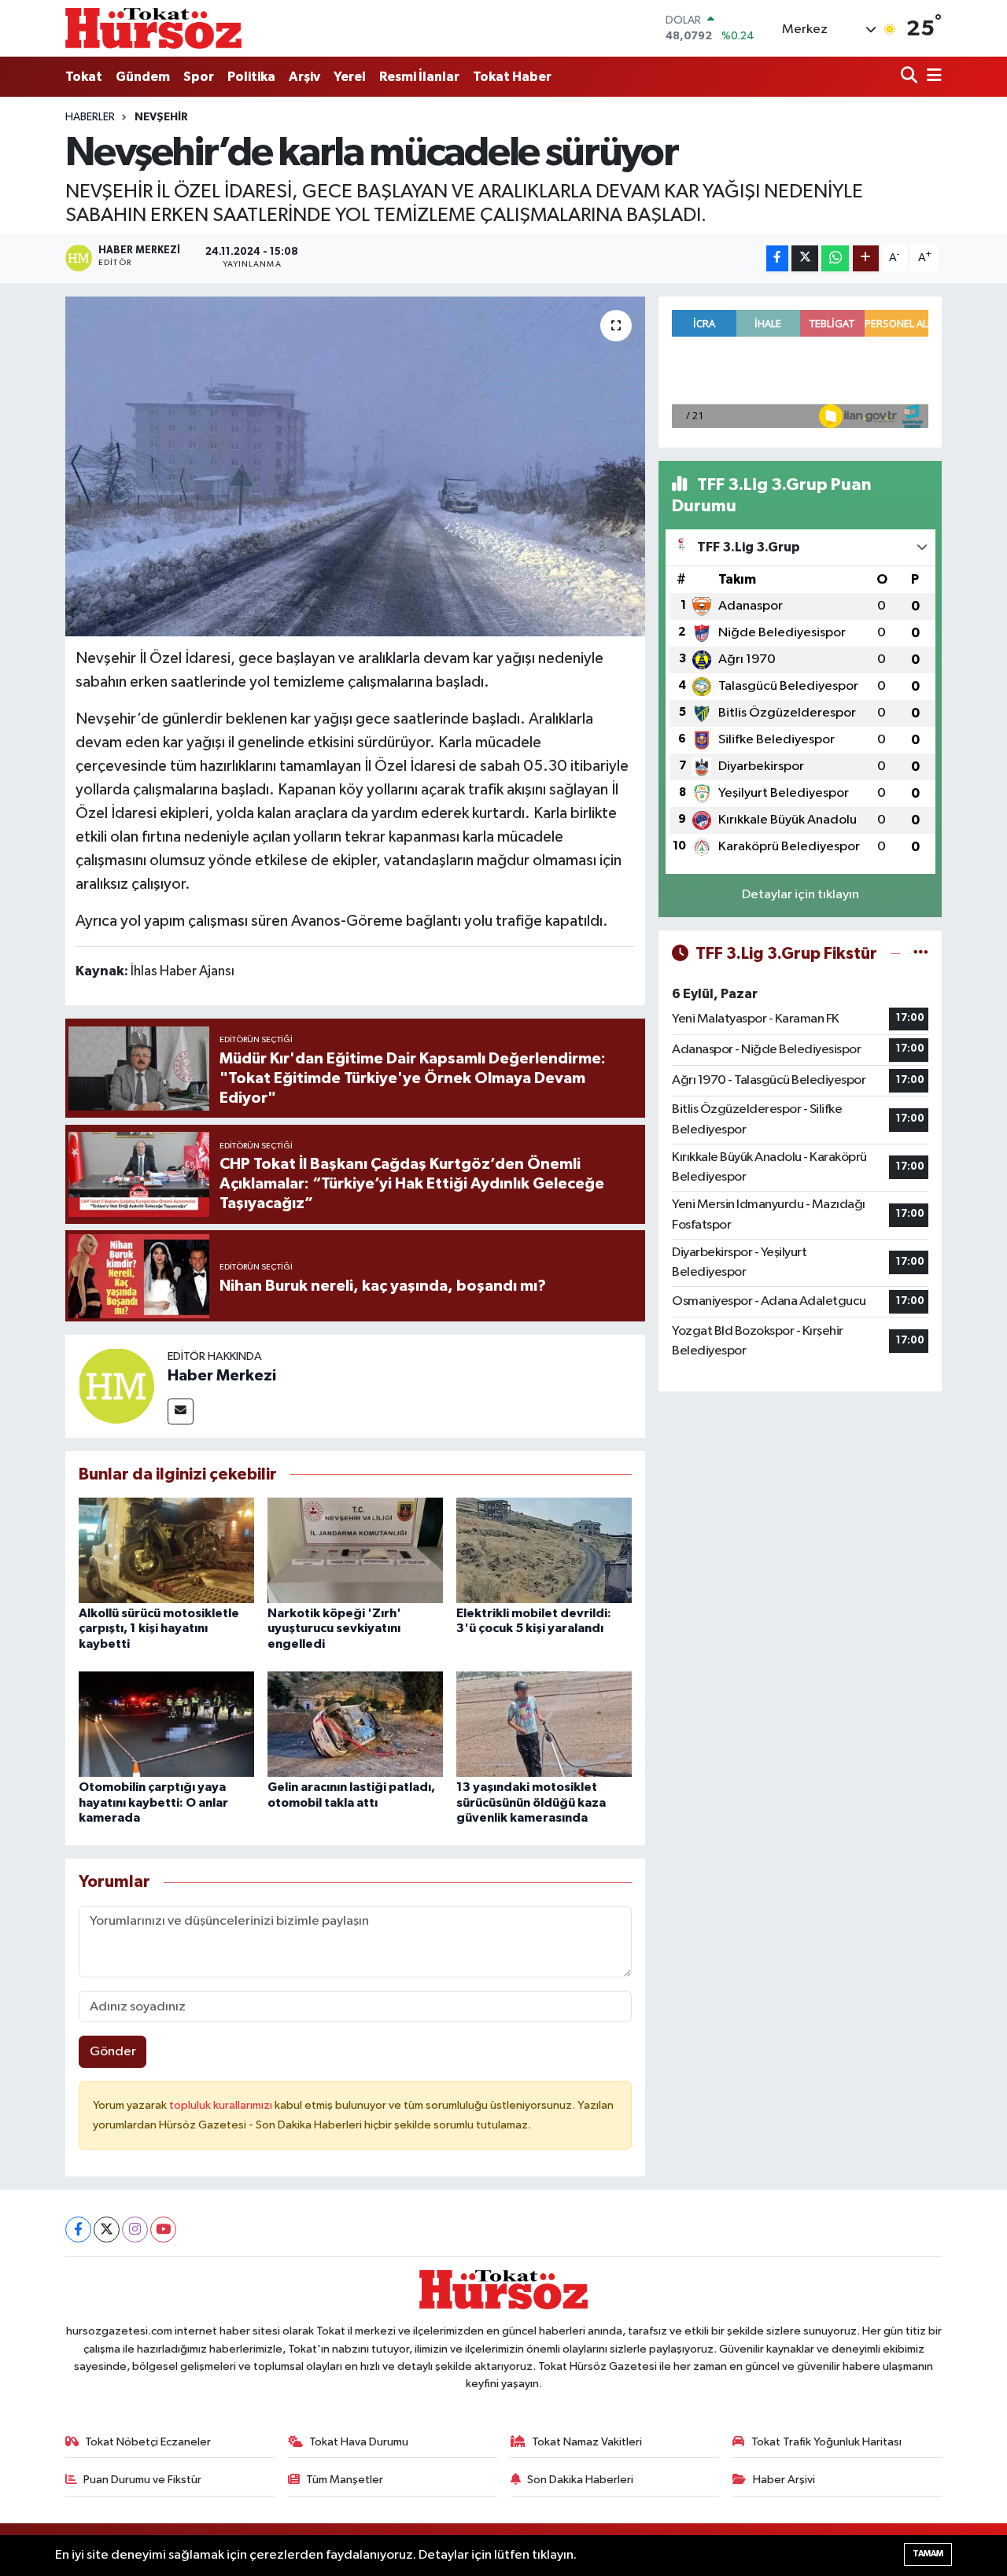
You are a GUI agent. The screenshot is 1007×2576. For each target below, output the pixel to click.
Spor (199, 77)
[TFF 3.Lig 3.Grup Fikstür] (921, 954)
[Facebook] (78, 2230)
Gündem (143, 77)
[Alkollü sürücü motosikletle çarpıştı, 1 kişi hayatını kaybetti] (166, 1550)
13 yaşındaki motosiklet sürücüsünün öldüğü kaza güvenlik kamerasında (531, 1802)
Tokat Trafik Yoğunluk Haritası (826, 2442)
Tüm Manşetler (345, 2480)
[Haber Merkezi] (116, 1386)
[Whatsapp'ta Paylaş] (835, 258)
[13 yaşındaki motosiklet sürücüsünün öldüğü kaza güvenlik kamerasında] (544, 1724)
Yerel (350, 77)
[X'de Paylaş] (805, 258)
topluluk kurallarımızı (222, 2105)
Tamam (928, 2554)
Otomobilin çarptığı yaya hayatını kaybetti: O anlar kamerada (153, 1802)
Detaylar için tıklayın (800, 895)
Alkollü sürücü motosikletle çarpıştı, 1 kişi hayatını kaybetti (159, 1628)
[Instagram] (135, 2230)
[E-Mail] (181, 1411)
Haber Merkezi (222, 1376)
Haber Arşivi (784, 2480)
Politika (251, 77)
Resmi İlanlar (419, 77)
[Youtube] (163, 2230)
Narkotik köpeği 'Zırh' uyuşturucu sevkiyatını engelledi (334, 1628)
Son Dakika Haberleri (580, 2480)
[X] (107, 2230)
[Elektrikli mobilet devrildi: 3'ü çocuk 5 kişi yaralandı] (544, 1550)
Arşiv (304, 77)
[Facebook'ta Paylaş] (777, 258)
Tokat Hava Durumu (359, 2442)
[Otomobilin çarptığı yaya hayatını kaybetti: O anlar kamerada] (166, 1724)
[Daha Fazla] (866, 258)
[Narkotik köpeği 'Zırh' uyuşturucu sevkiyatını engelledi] (355, 1550)
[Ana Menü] (931, 77)
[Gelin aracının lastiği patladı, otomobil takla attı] (355, 1724)
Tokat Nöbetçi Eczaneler (148, 2442)
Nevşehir (161, 117)
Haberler (90, 117)
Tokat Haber (512, 77)
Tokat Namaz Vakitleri (587, 2442)
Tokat (84, 77)
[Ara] (911, 77)
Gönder (113, 2052)
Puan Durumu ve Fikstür (142, 2480)
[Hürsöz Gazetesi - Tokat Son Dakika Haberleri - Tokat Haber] (153, 28)
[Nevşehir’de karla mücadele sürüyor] (355, 466)
